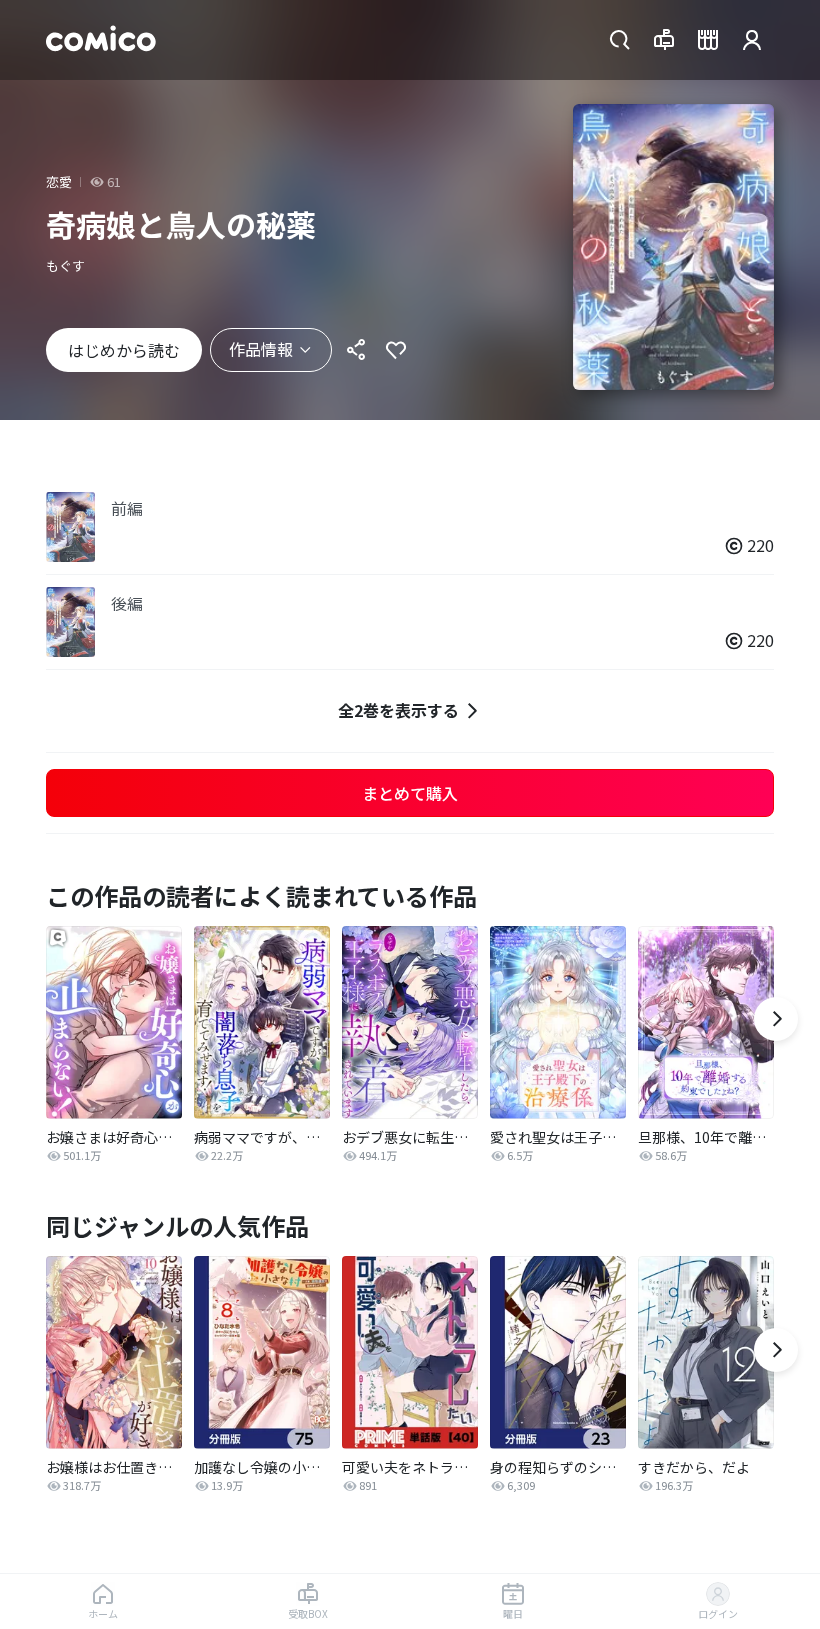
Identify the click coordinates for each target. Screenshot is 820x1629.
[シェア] (356, 350)
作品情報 (261, 349)
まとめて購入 (410, 793)
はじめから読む (124, 350)
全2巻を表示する (398, 710)
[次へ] (776, 1019)
